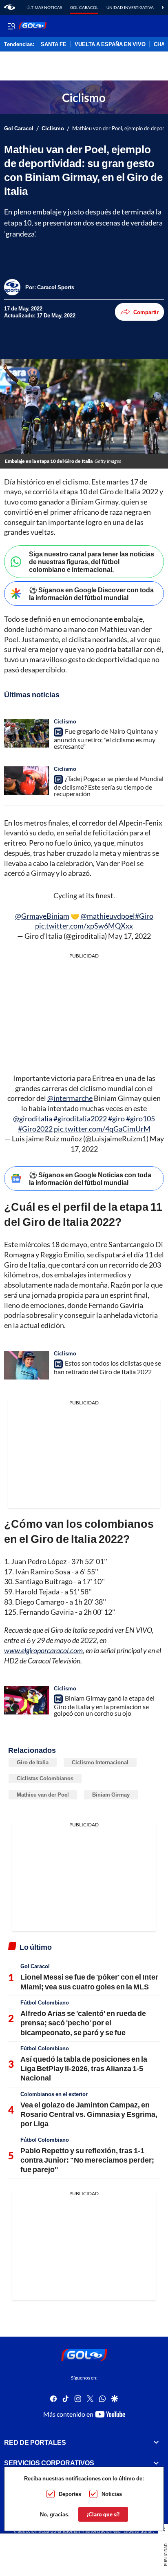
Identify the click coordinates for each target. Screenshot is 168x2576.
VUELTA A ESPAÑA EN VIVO (110, 45)
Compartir (146, 312)
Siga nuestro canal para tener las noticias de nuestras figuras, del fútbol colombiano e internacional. (92, 561)
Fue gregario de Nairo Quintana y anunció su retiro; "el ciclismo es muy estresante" (106, 739)
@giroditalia (33, 1118)
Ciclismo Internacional (100, 1762)
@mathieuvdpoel (108, 916)
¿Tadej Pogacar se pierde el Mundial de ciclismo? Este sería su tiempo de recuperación (109, 786)
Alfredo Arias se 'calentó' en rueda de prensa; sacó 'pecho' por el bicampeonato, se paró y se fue (83, 2023)
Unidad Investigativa (130, 7)
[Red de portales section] (156, 2442)
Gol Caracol (84, 7)
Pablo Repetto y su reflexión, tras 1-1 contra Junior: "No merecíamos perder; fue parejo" (87, 2160)
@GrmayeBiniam (42, 916)
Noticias (112, 2494)
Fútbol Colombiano (45, 2002)
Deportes (70, 2494)
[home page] (10, 7)
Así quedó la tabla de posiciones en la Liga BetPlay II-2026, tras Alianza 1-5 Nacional (84, 2068)
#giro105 (140, 1118)
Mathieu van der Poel (43, 1795)
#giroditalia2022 (80, 1118)
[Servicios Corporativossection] (156, 2463)
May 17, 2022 (129, 936)
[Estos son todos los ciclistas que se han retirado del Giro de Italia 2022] (27, 1365)
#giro (116, 1118)
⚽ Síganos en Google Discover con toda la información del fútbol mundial (91, 594)
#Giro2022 (35, 1129)
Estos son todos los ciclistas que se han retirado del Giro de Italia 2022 (107, 1367)
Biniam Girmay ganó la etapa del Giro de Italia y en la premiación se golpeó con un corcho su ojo (104, 1705)
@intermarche (70, 1098)
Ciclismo (53, 128)
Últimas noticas (44, 7)
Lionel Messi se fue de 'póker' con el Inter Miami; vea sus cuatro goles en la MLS (89, 1981)
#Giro (144, 916)
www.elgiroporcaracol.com (43, 1650)
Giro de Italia (33, 1762)
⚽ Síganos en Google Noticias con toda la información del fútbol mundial (90, 1179)
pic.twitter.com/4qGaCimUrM (102, 1129)
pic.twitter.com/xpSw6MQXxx (84, 926)
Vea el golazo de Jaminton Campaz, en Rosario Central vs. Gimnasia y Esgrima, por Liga (89, 2114)
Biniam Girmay (111, 1795)
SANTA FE (54, 45)
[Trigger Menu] (11, 26)
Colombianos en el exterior (54, 2094)
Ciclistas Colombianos (45, 1778)
